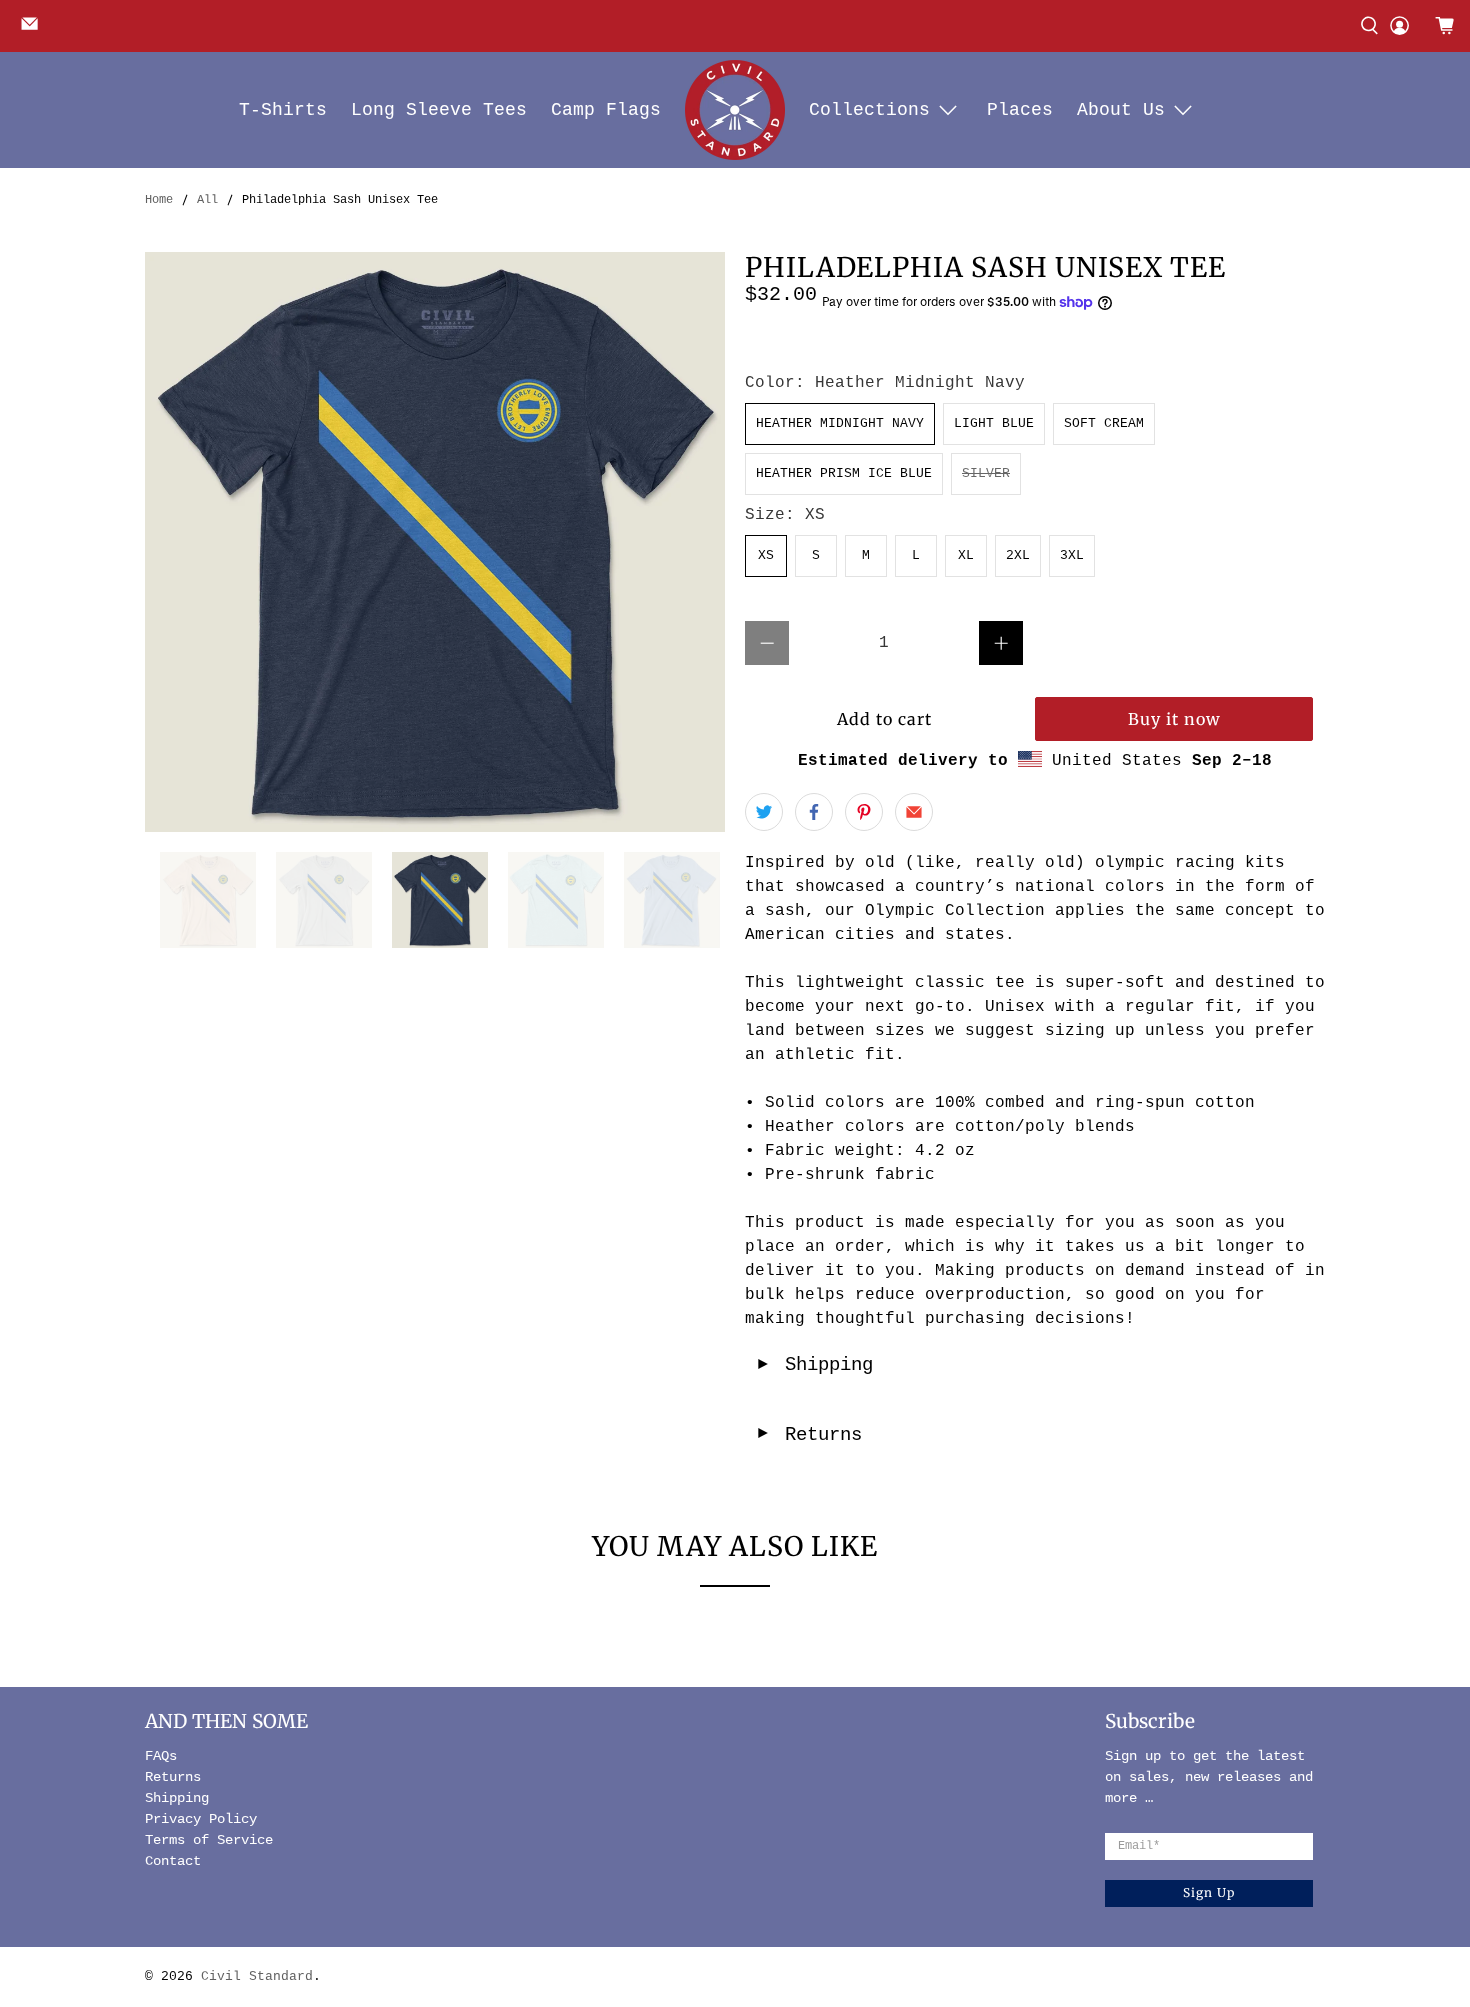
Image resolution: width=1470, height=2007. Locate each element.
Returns (808, 1435)
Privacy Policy (201, 1819)
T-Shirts (283, 110)
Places (1020, 110)
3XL (1072, 555)
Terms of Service (209, 1840)
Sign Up (1209, 1892)
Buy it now (1174, 719)
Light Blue (994, 423)
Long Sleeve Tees (439, 110)
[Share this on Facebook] (814, 812)
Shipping (814, 1365)
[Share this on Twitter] (764, 812)
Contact (173, 1861)
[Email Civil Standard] (34, 30)
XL (966, 555)
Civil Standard (257, 1976)
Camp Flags (606, 110)
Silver (986, 473)
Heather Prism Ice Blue (844, 473)
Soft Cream (1104, 423)
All (207, 200)
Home (159, 200)
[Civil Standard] (735, 110)
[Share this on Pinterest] (864, 812)
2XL (1018, 555)
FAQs (161, 1756)
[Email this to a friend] (914, 812)
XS (766, 555)
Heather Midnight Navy (840, 423)
